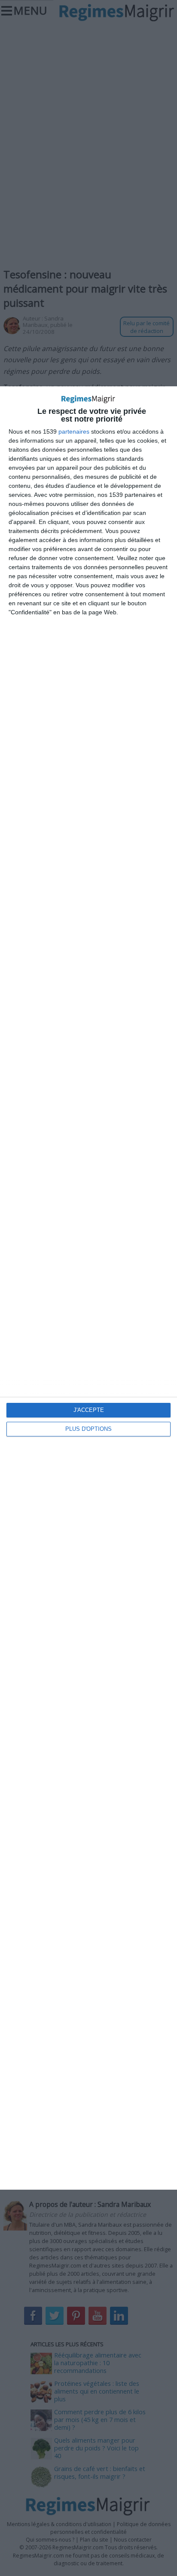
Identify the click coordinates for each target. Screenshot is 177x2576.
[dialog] (88, 1288)
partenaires (74, 431)
